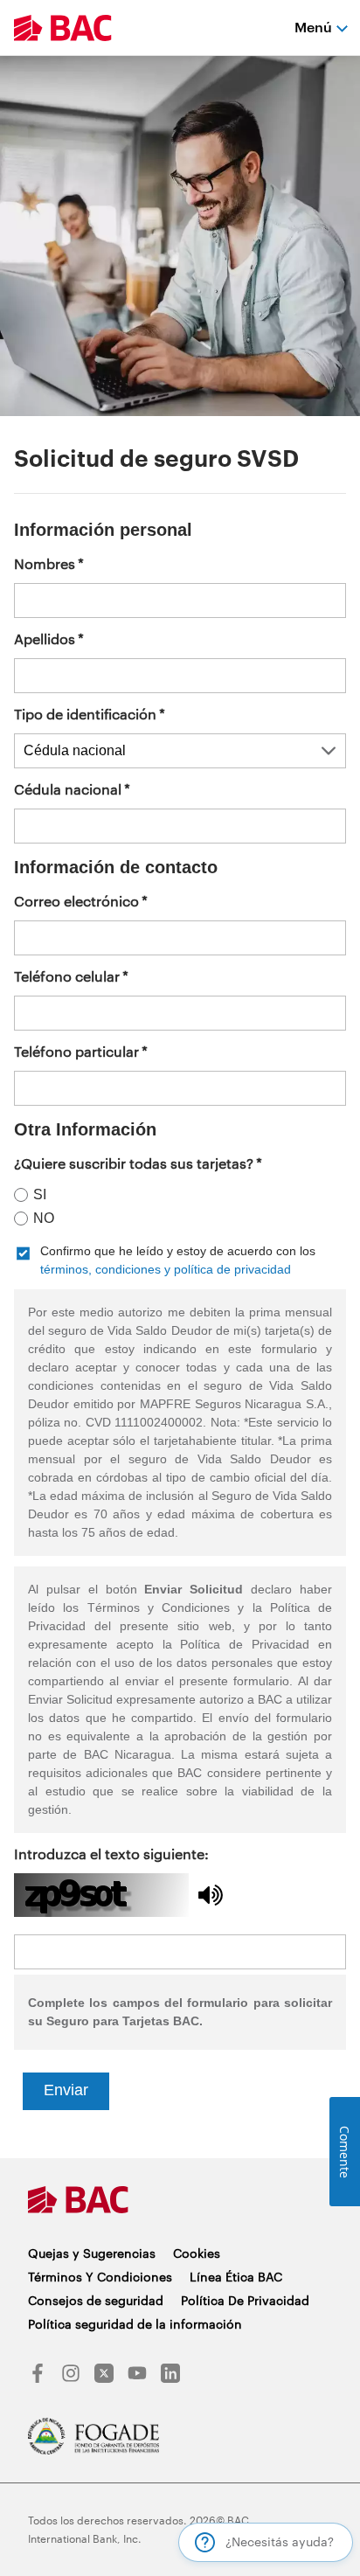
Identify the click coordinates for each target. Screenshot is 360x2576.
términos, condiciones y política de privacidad (166, 1269)
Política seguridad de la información (135, 2324)
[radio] (174, 1194)
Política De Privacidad (245, 2300)
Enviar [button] (66, 2090)
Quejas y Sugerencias (92, 2253)
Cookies (197, 2253)
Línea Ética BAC (236, 2277)
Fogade (93, 2436)
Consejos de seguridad (96, 2300)
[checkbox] (180, 1260)
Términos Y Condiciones (100, 2277)
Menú (313, 27)
